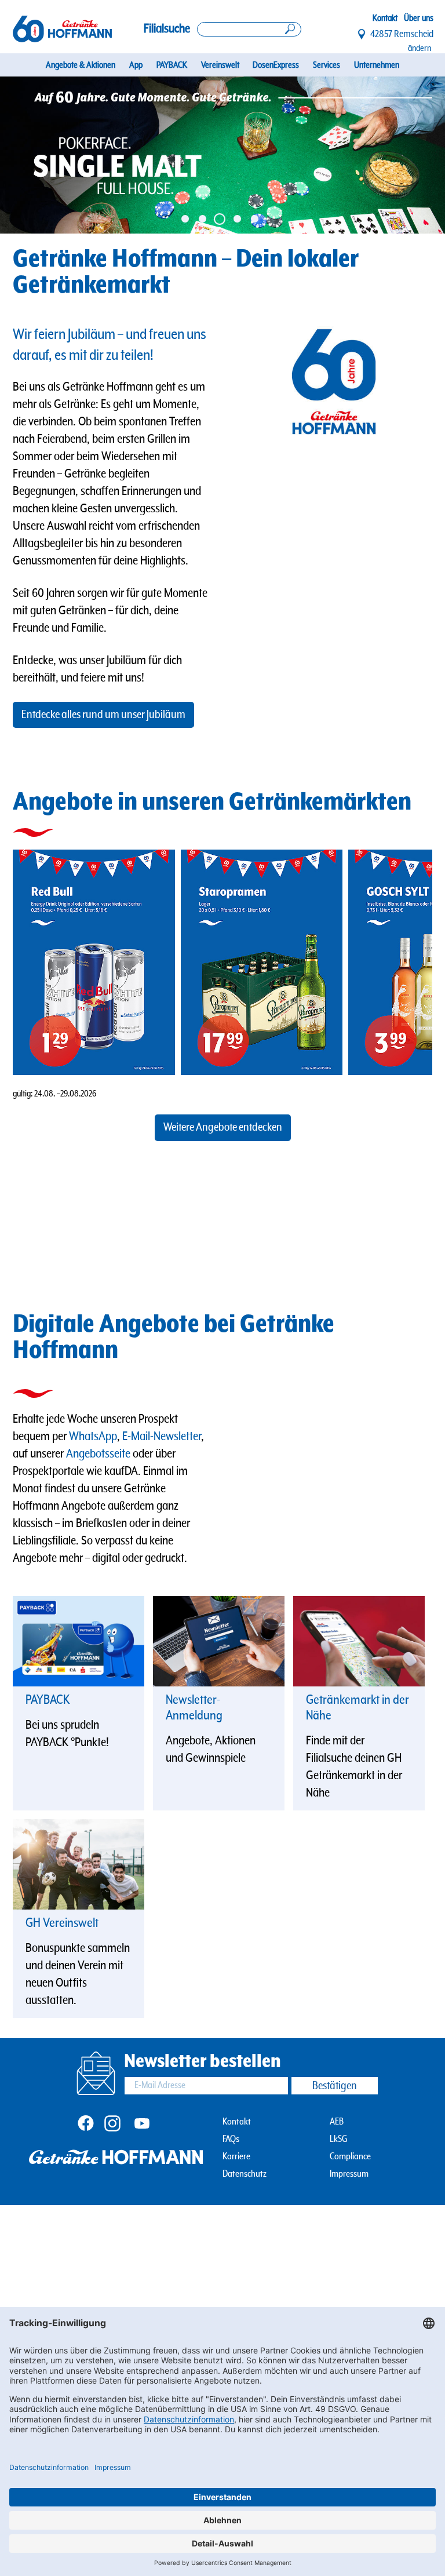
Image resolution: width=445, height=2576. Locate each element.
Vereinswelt (220, 65)
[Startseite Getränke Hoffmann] (62, 29)
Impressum (349, 2174)
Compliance (350, 2157)
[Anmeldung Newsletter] (219, 1641)
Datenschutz (245, 2174)
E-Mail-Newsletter (162, 1436)
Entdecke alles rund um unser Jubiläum (103, 715)
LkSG (339, 2139)
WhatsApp (93, 1436)
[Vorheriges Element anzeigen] (22, 155)
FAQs (231, 2139)
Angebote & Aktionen (81, 65)
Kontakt (385, 18)
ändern (420, 48)
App (136, 65)
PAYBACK (172, 65)
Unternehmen (377, 65)
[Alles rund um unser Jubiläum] (222, 155)
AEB (337, 2122)
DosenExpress (276, 65)
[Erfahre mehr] (79, 1641)
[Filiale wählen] (362, 34)
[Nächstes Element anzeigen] (423, 155)
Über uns (419, 18)
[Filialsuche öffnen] (249, 29)
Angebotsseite (98, 1454)
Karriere (236, 2157)
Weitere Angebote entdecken (223, 1127)
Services (327, 65)
